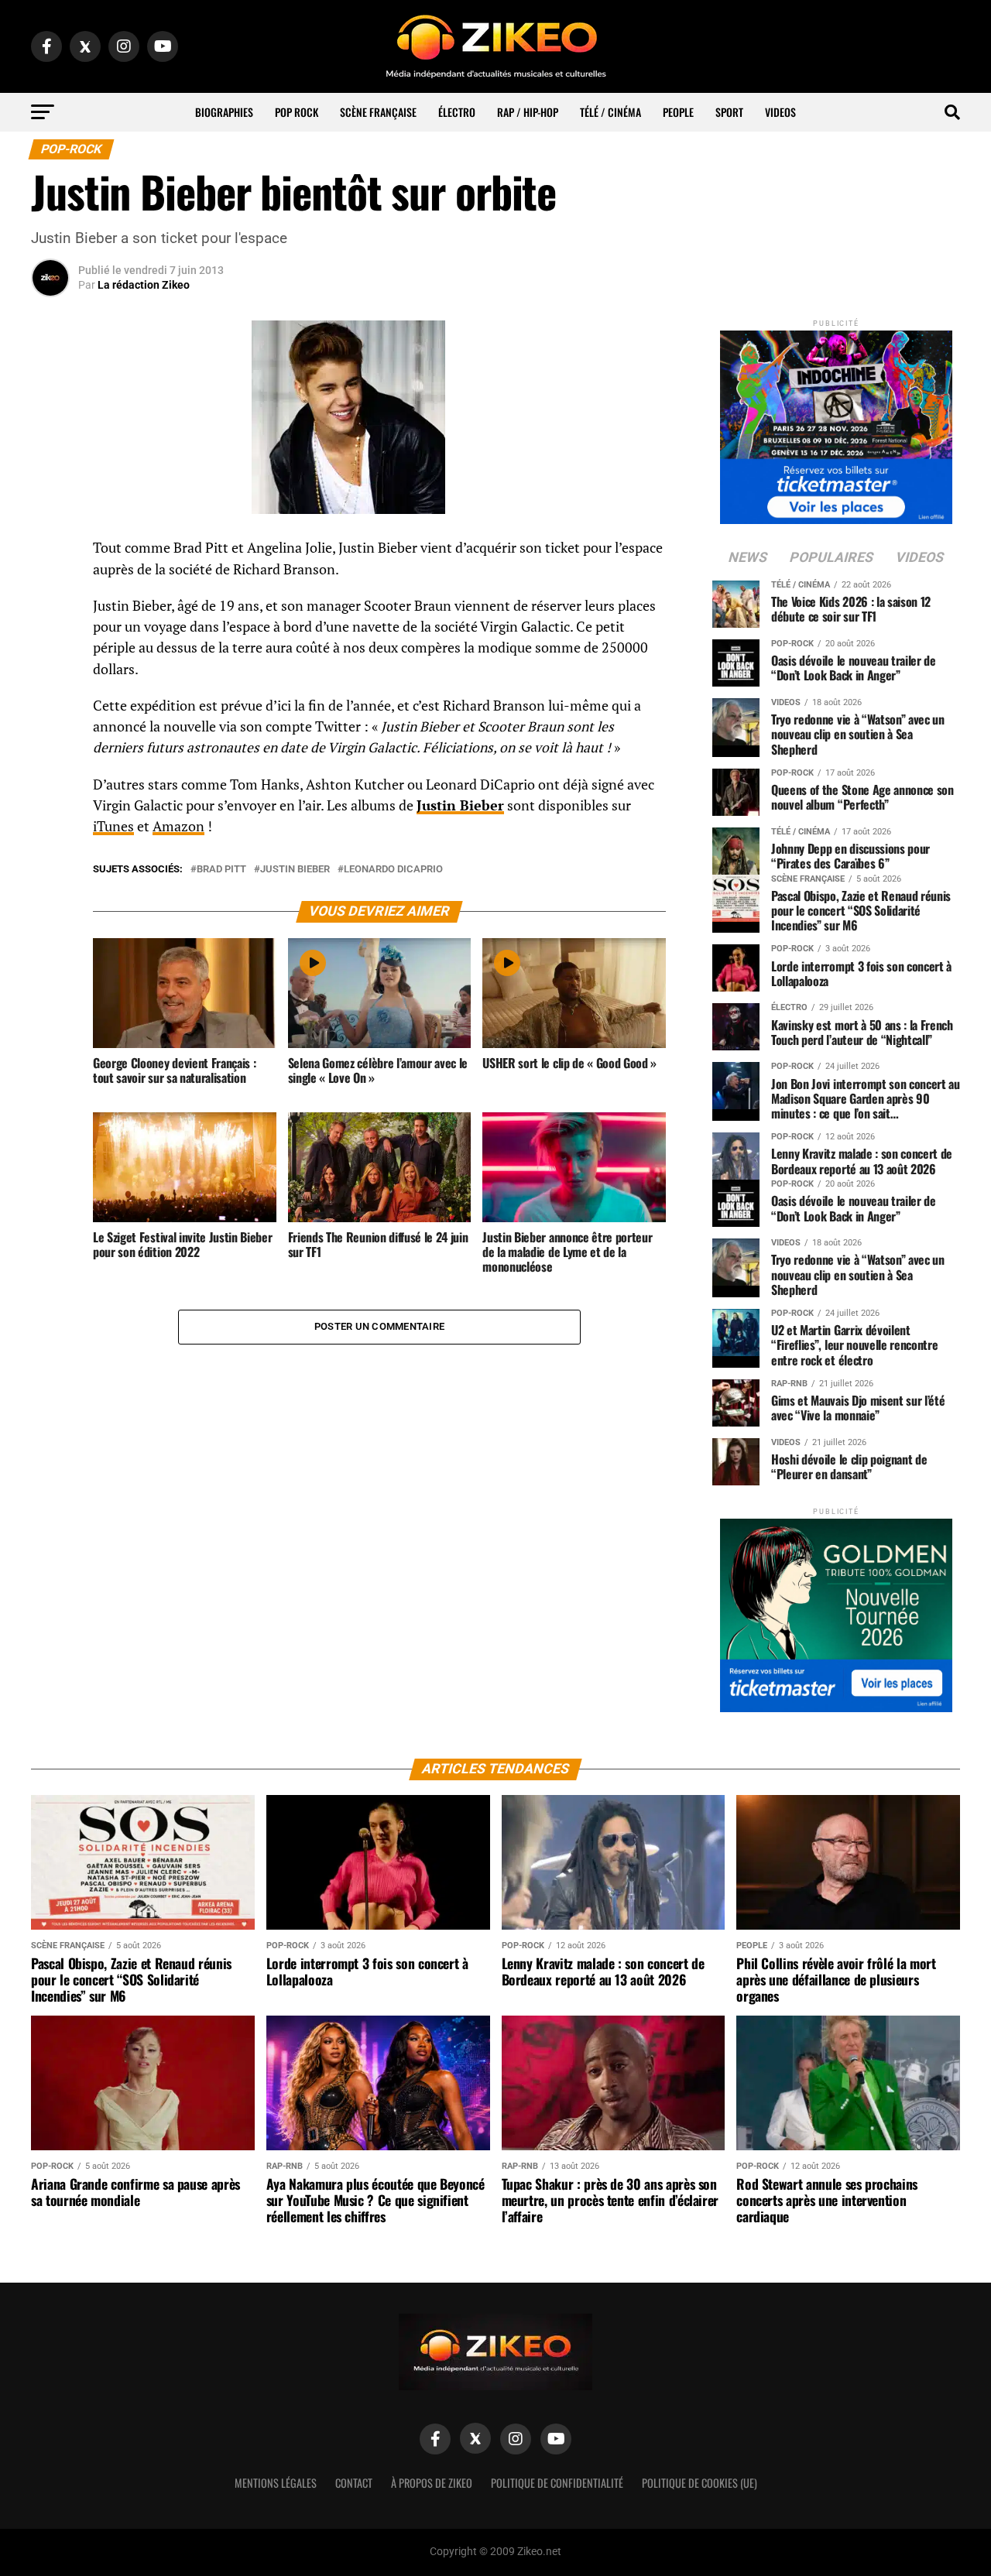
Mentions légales (276, 2483)
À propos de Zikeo (432, 2483)
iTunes (113, 826)
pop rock (297, 112)
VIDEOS (780, 112)
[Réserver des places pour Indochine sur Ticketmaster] (836, 422)
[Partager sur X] (50, 627)
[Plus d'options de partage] (50, 701)
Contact (354, 2483)
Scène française (378, 112)
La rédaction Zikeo (144, 285)
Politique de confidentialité (557, 2483)
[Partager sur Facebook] (50, 553)
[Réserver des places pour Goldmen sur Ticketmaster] (836, 1610)
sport (729, 112)
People (678, 112)
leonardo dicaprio (393, 870)
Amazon (178, 826)
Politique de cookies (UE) (700, 2483)
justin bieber (295, 870)
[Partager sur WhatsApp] (50, 590)
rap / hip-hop (528, 112)
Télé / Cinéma (610, 112)
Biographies (224, 112)
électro (457, 112)
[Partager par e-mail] (50, 664)
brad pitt (221, 870)
